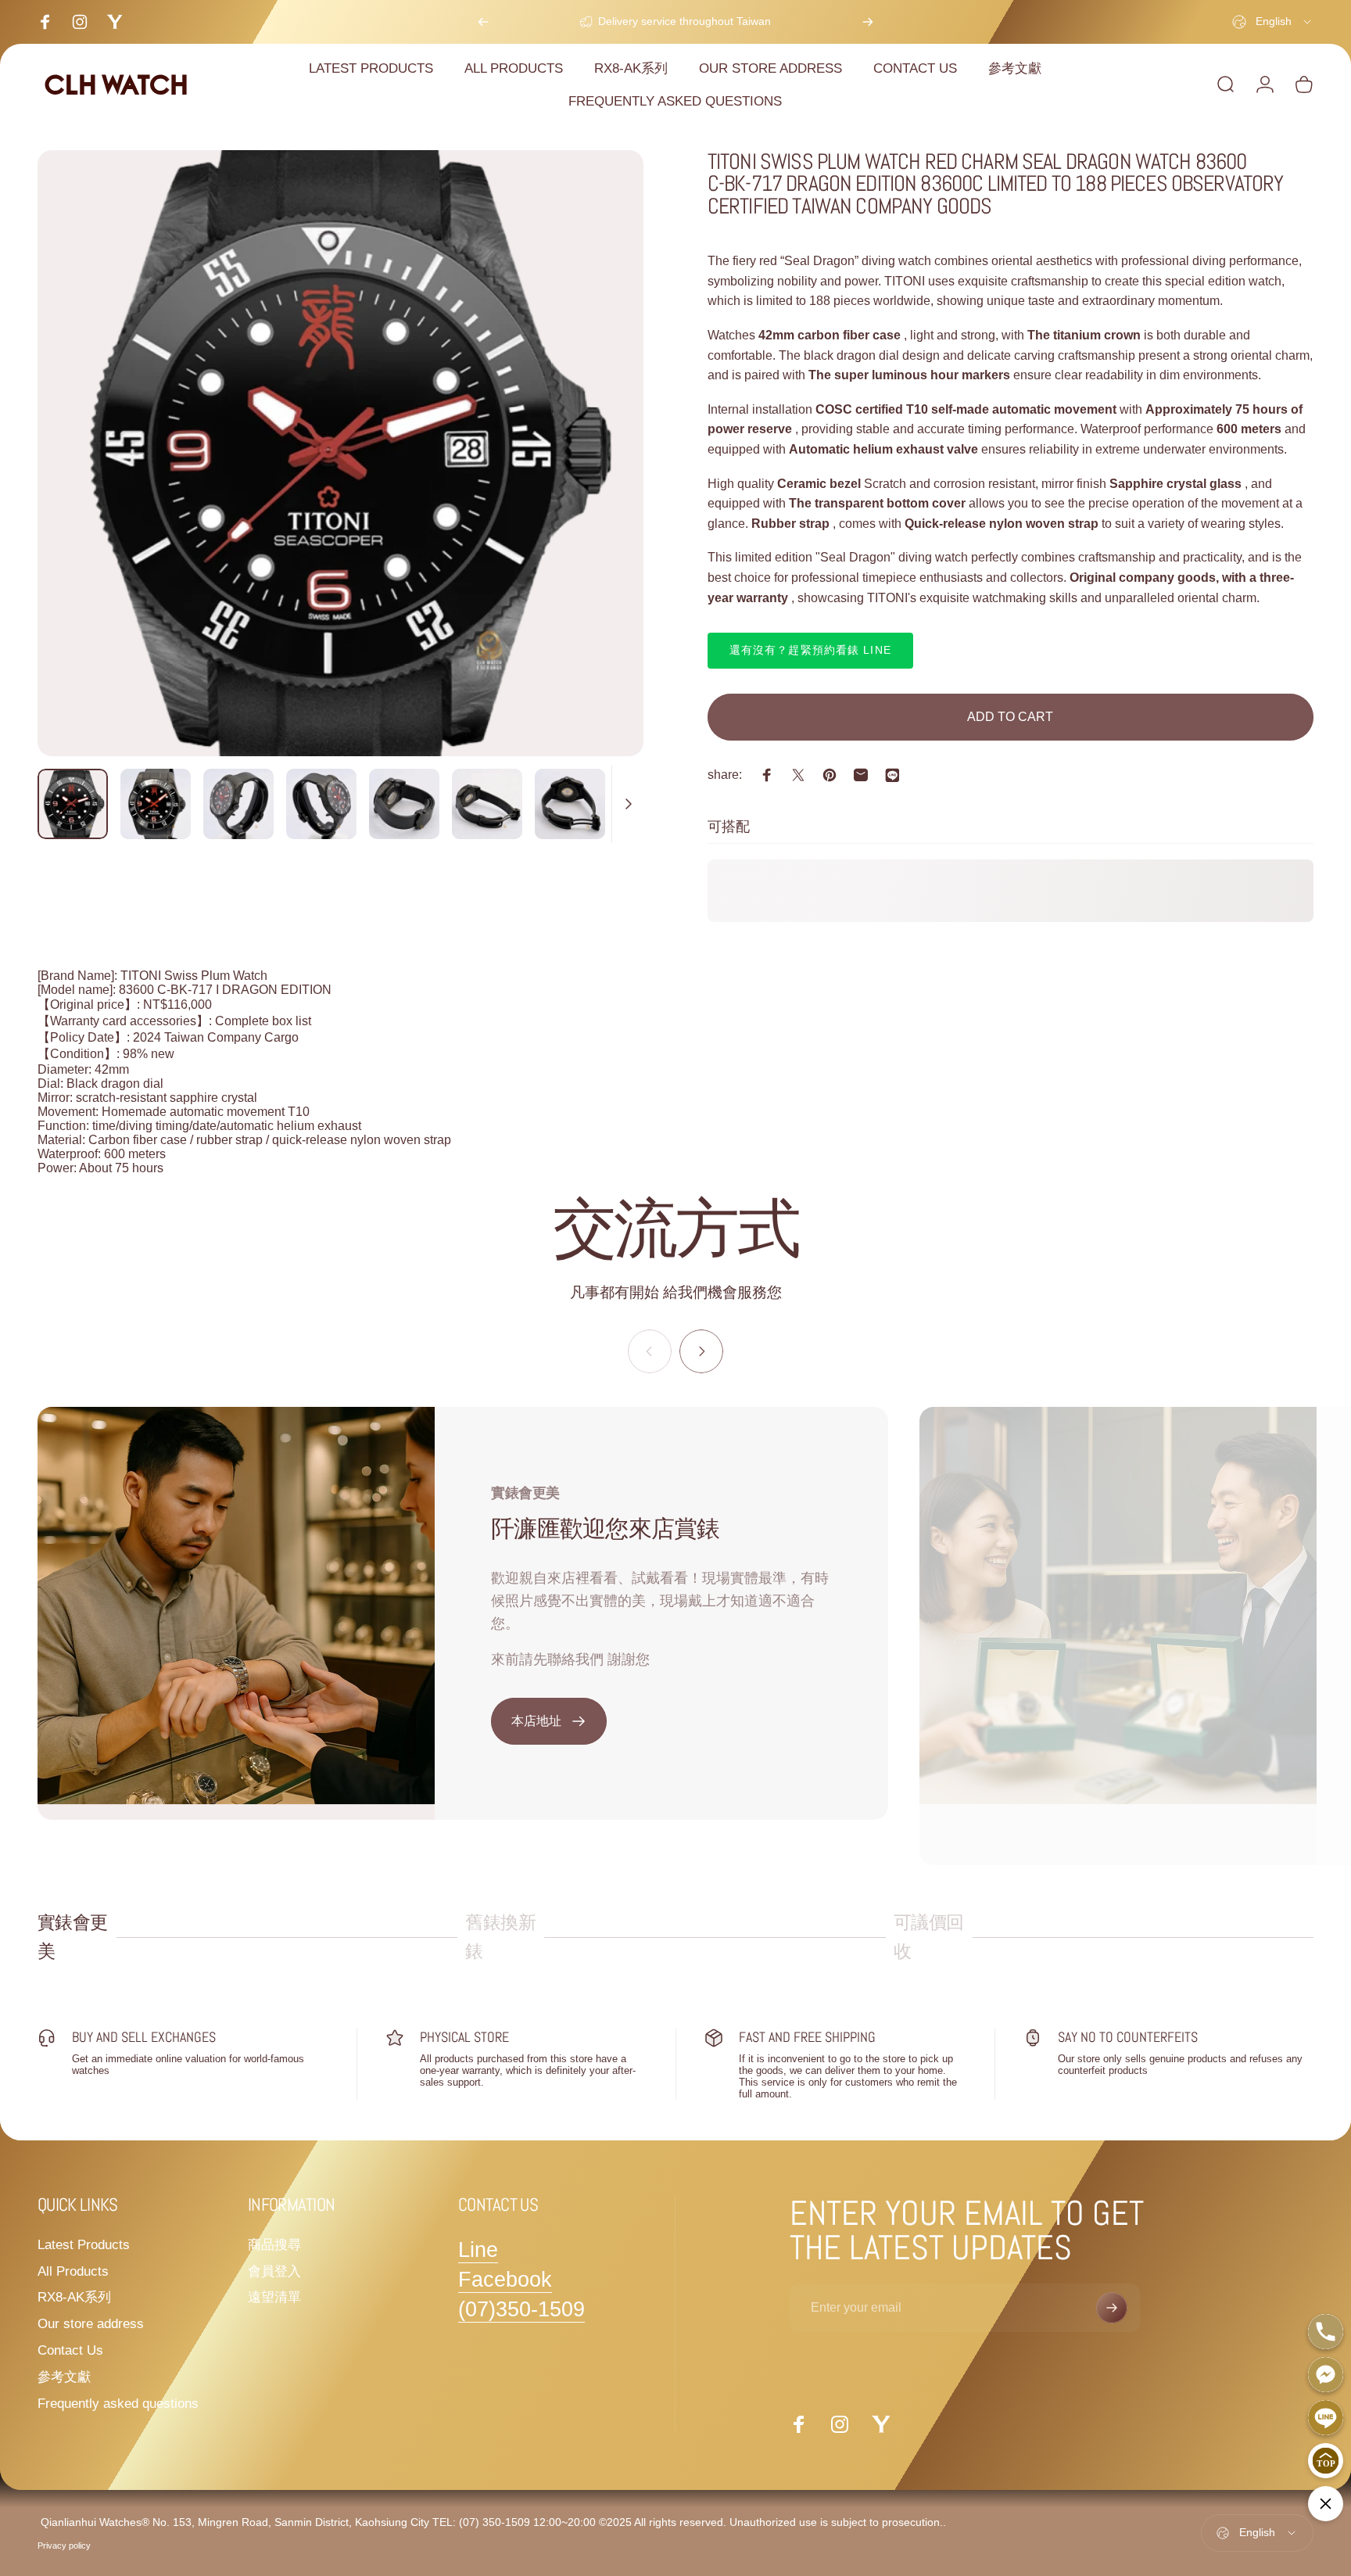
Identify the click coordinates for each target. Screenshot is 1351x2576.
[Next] (868, 22)
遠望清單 (274, 2297)
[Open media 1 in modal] (340, 453)
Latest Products (84, 2244)
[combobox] (1273, 22)
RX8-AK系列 (74, 2297)
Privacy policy (64, 2546)
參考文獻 (64, 2377)
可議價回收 (929, 1937)
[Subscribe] (1112, 2308)
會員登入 (274, 2271)
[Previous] (483, 22)
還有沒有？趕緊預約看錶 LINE (810, 650)
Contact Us (70, 2350)
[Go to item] (73, 804)
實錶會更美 (73, 1937)
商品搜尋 (274, 2244)
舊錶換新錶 (500, 1937)
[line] (892, 775)
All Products (73, 2271)
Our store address (91, 2323)
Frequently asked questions (118, 2403)
